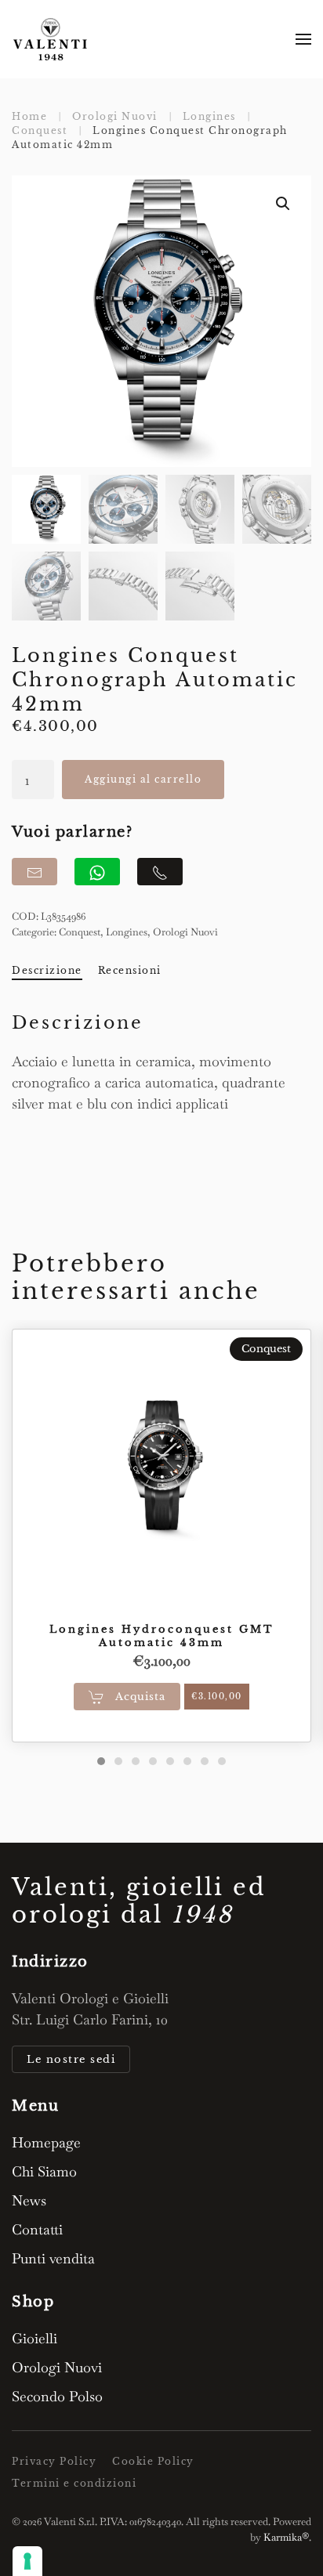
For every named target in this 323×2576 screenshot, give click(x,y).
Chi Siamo (44, 2171)
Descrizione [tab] (47, 970)
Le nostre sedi (71, 2059)
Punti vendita (53, 2258)
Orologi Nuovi (185, 932)
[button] (303, 39)
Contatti (37, 2229)
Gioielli (34, 2338)
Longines (127, 932)
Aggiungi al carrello (143, 779)
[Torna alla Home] (51, 39)
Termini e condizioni (74, 2483)
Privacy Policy (54, 2461)
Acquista (139, 1696)
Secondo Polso (57, 2396)
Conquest (80, 932)
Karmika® (286, 2537)
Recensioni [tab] (130, 970)
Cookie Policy (153, 2461)
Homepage (46, 2142)
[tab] (101, 1761)
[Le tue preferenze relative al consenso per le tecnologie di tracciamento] (27, 2561)
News (29, 2200)
